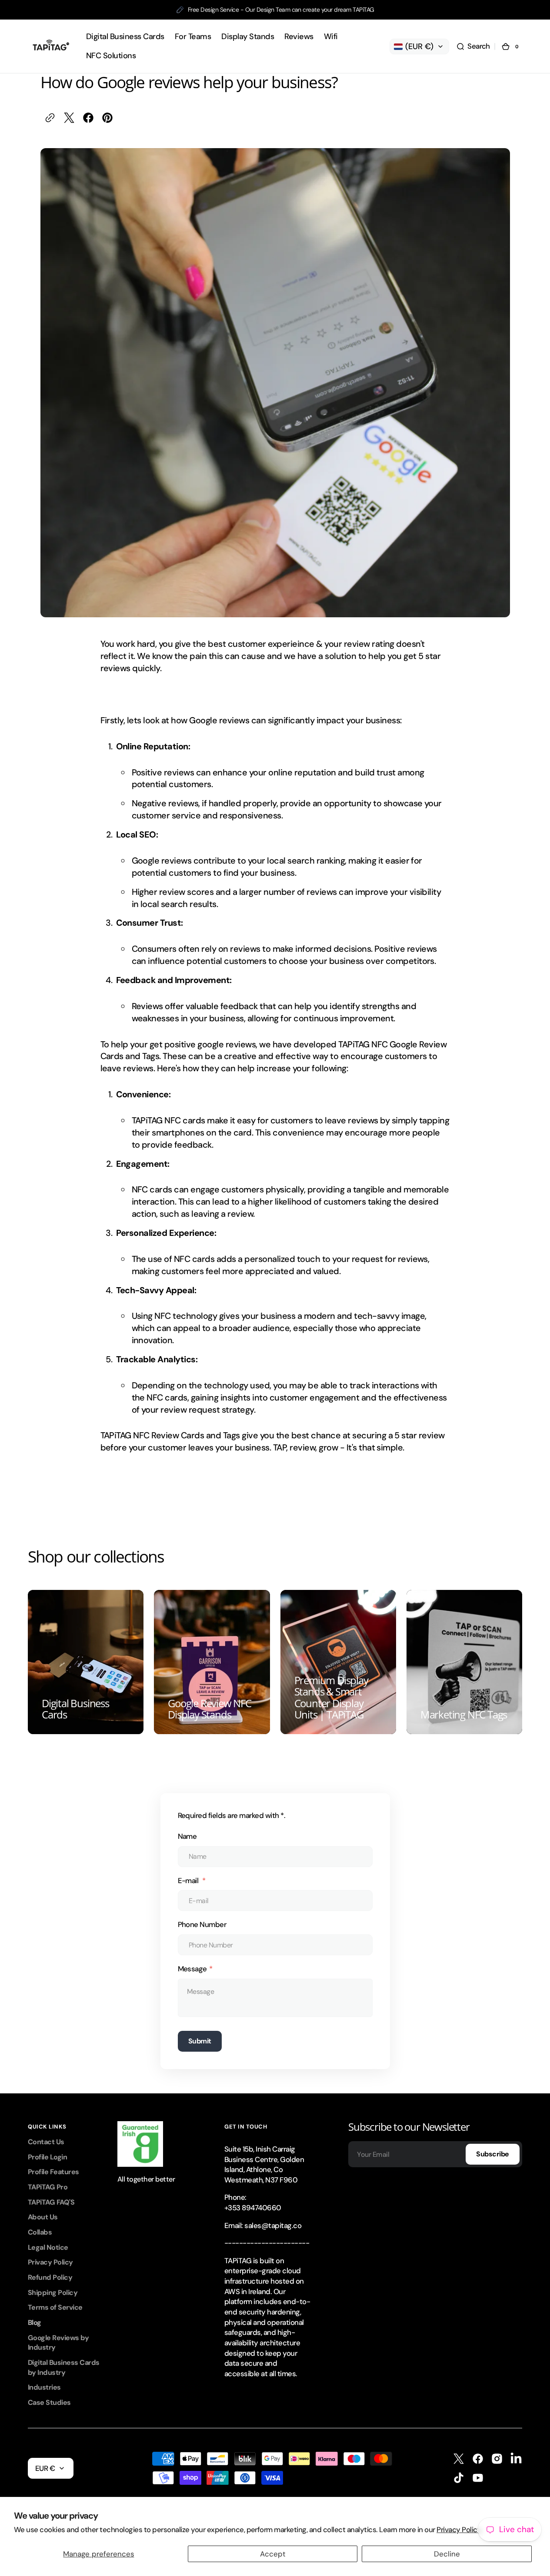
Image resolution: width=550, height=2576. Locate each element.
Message (192, 1969)
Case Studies (49, 2402)
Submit (200, 2041)
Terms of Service (55, 2307)
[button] (473, 46)
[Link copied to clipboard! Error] (50, 118)
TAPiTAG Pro (48, 2187)
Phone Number (202, 1924)
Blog (35, 2323)
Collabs (40, 2232)
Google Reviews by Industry (58, 2343)
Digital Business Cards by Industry (64, 2367)
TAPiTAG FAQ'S (51, 2202)
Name (187, 1836)
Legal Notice (48, 2247)
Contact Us (46, 2142)
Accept (273, 2554)
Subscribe (493, 2154)
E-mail (189, 1881)
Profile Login (47, 2157)
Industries (44, 2387)
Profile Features (53, 2172)
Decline (447, 2554)
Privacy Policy (50, 2262)
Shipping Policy (53, 2293)
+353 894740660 (253, 2208)
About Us (43, 2217)
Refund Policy (50, 2277)
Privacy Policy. (459, 2530)
